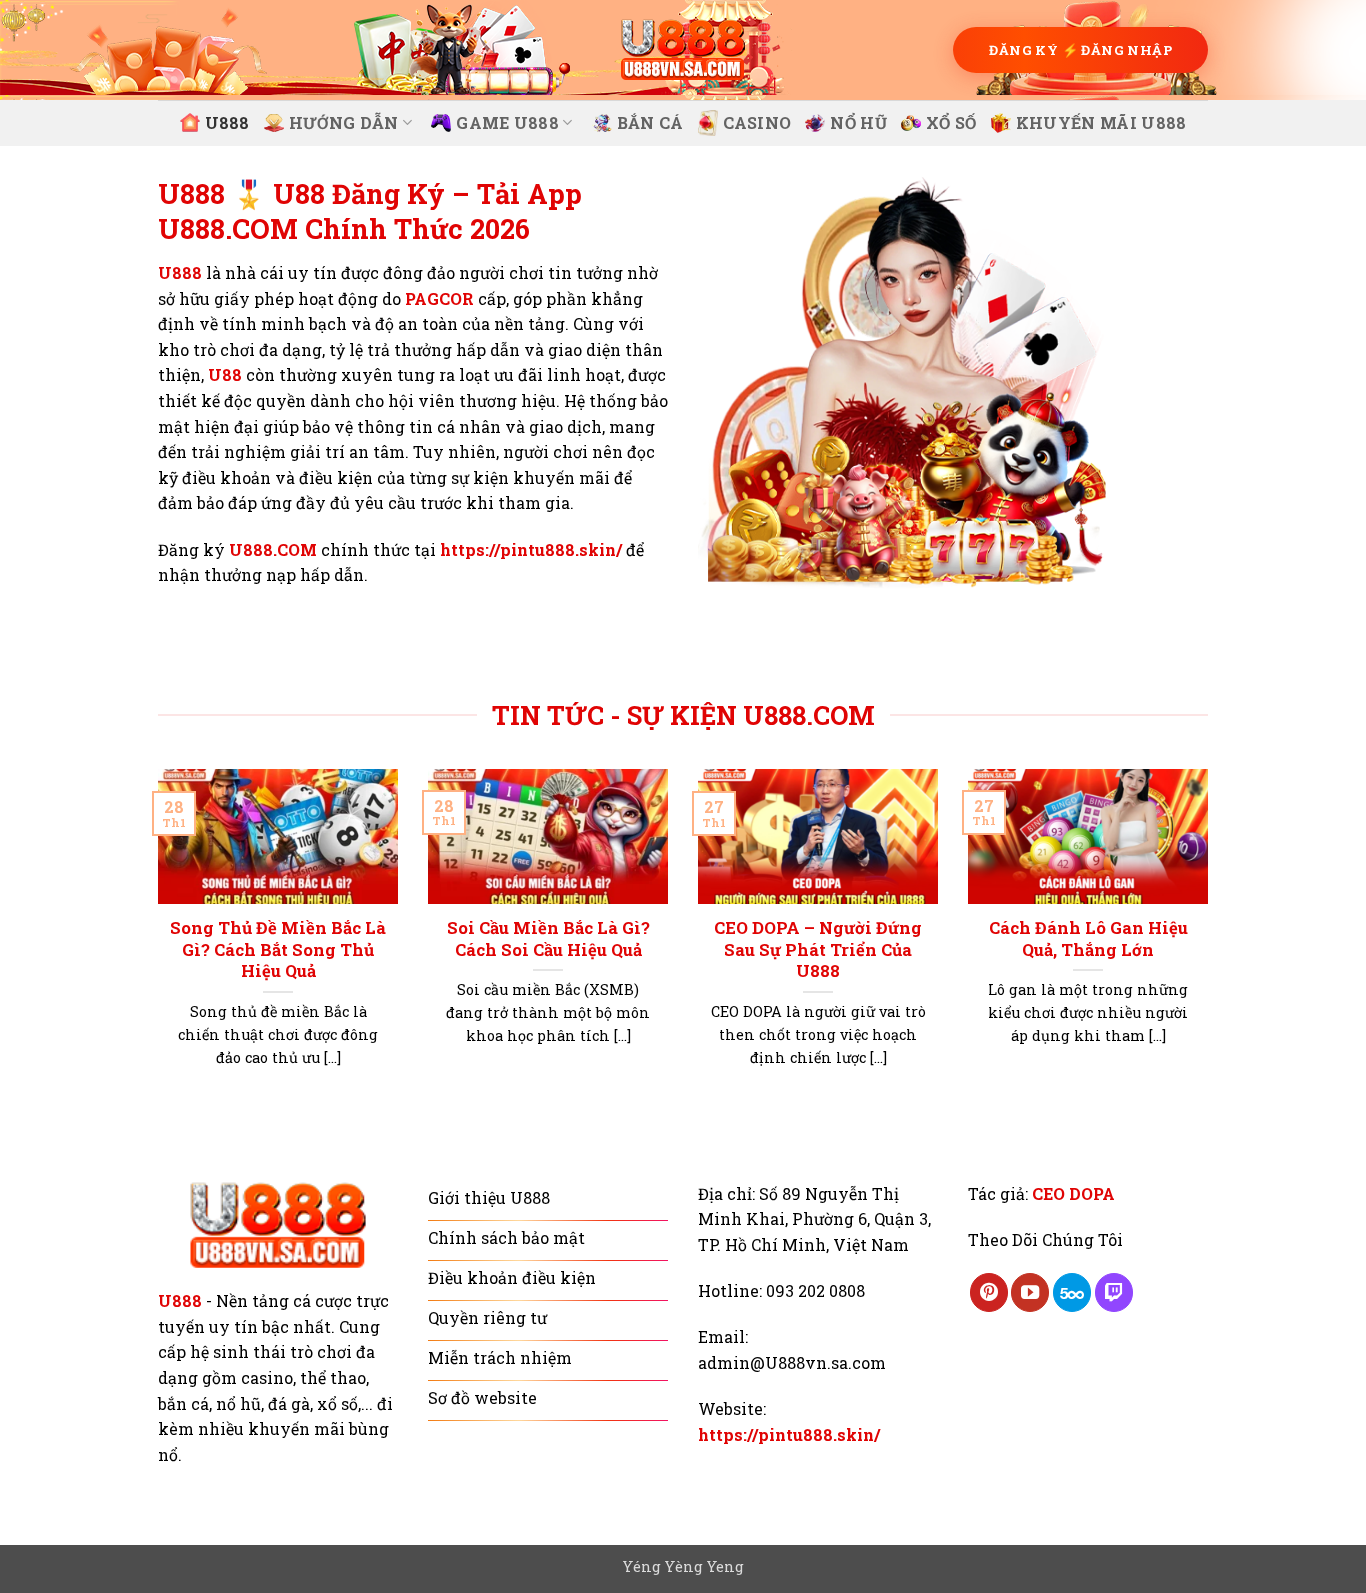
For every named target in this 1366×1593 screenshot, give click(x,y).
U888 (227, 122)
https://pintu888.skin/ (531, 549)
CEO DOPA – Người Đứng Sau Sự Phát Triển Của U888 (818, 949)
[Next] (1212, 943)
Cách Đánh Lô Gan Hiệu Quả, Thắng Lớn (1088, 938)
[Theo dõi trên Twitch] (1114, 1292)
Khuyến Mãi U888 (1101, 122)
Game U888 (507, 122)
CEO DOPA (1073, 1193)
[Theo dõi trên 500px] (1072, 1292)
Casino (757, 122)
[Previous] (154, 943)
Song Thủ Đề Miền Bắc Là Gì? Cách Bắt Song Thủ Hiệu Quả (278, 949)
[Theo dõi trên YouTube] (1030, 1292)
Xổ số (951, 122)
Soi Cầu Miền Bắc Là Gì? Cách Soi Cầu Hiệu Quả (548, 938)
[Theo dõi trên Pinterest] (989, 1292)
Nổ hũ (858, 122)
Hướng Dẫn (344, 122)
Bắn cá (650, 122)
